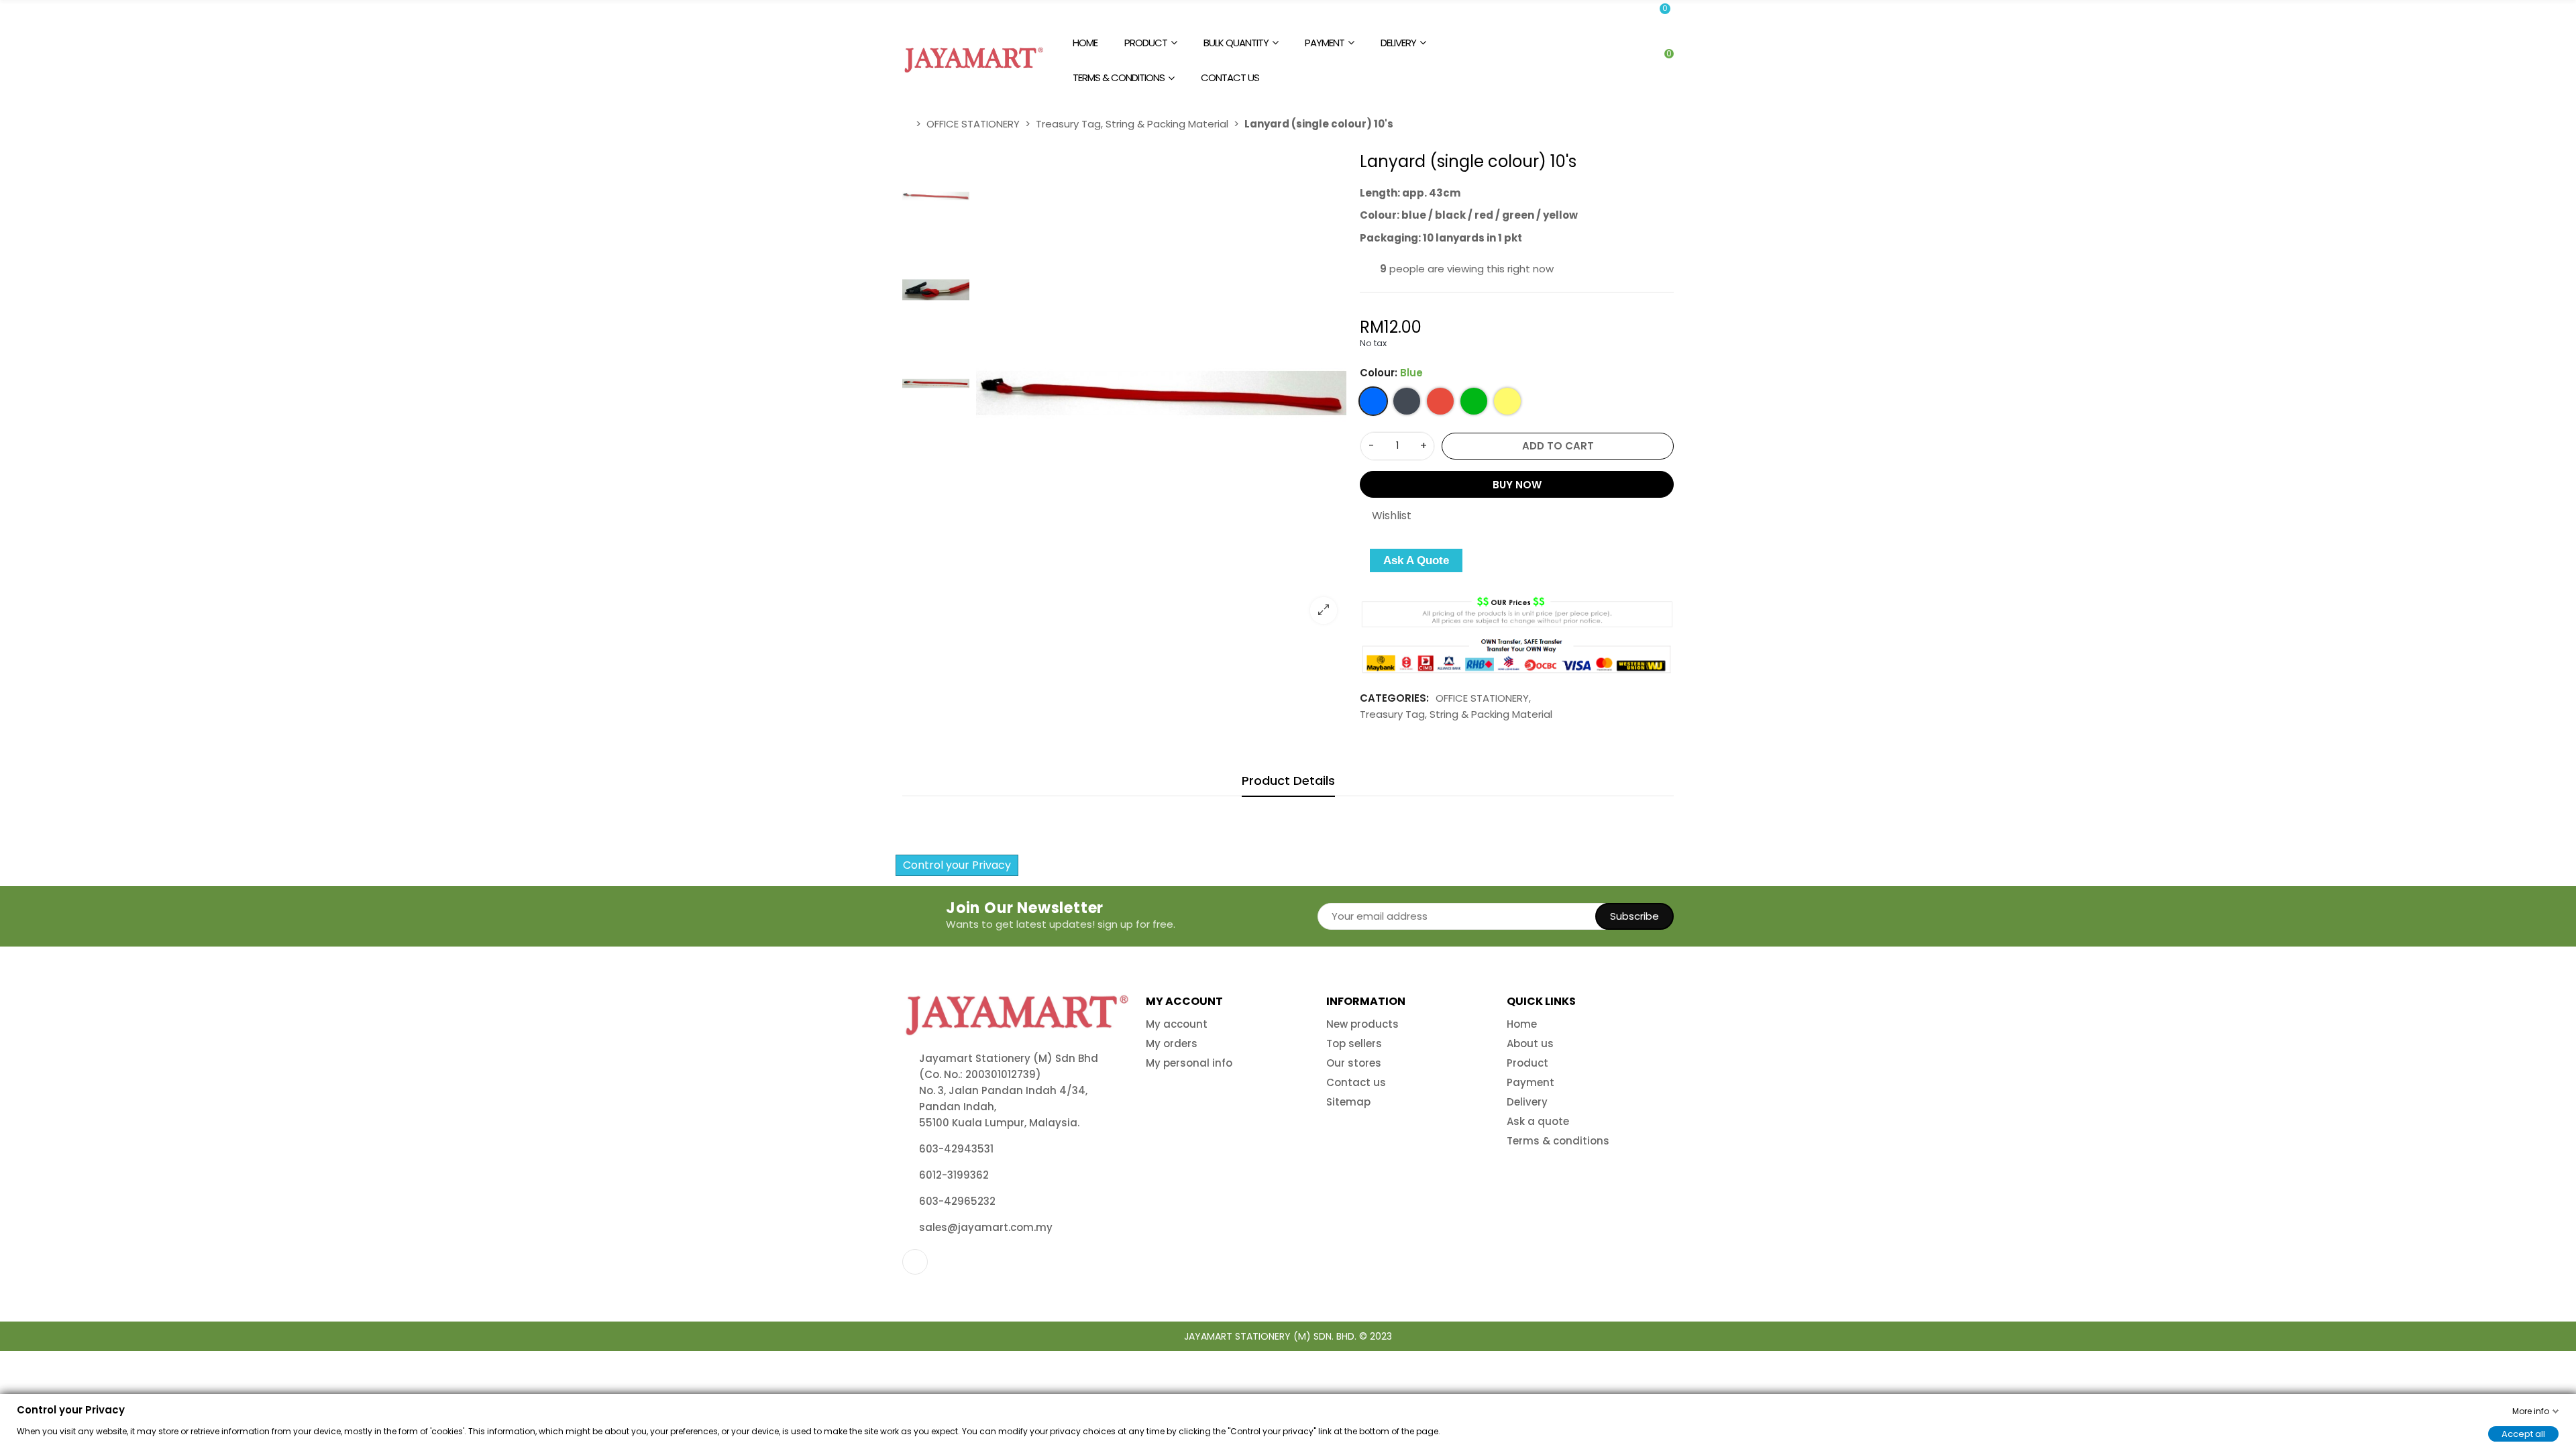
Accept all (2523, 1433)
